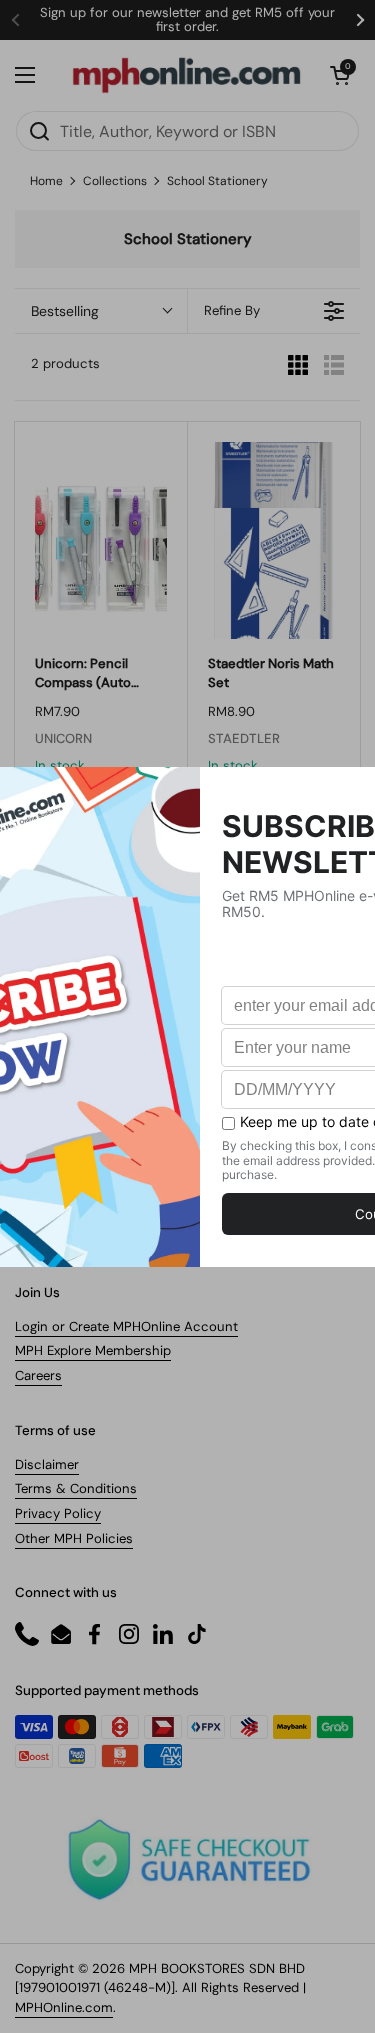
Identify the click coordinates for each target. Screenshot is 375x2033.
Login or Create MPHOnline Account (126, 1326)
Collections (115, 181)
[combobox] (187, 131)
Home (46, 181)
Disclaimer (47, 1464)
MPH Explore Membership (93, 1350)
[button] (340, 75)
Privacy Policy (58, 1513)
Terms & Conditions (76, 1488)
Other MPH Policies (74, 1538)
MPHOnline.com (64, 2007)
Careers (38, 1375)
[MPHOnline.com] (186, 75)
